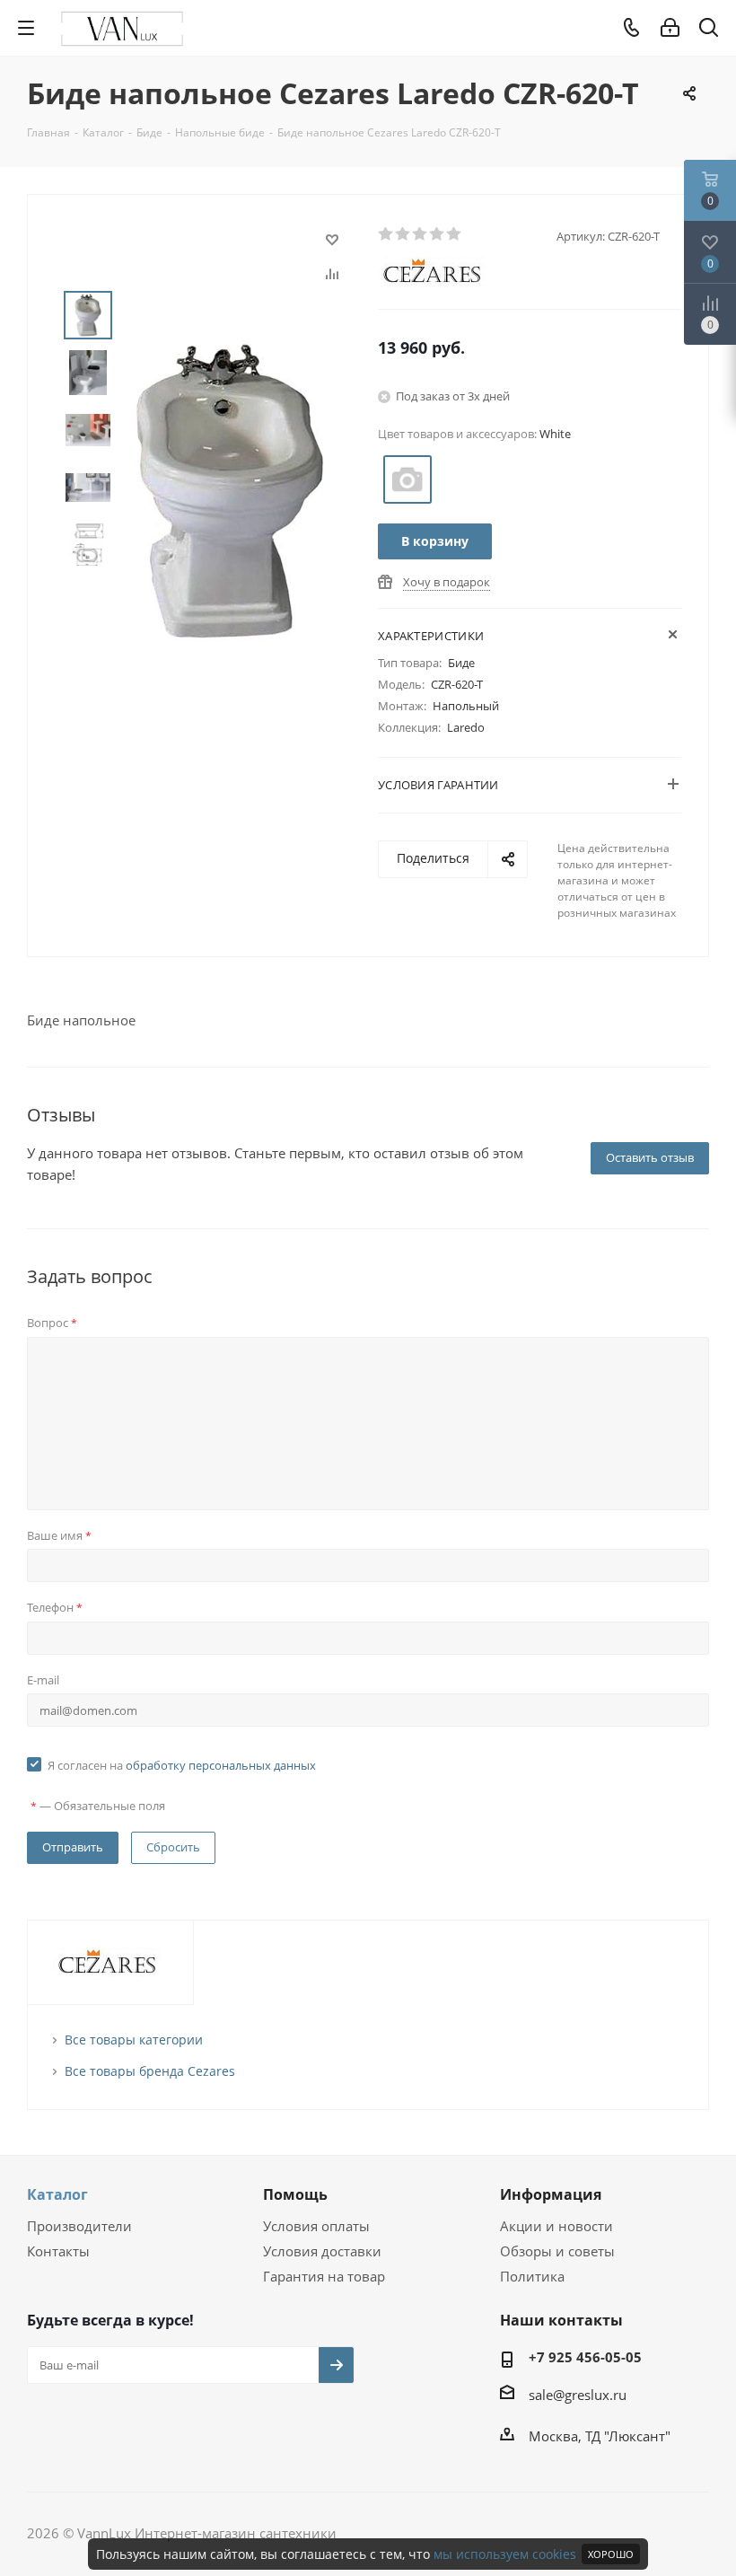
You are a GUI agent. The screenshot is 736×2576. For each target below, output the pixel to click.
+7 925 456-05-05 (585, 2357)
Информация (551, 2194)
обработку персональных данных (221, 1765)
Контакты (58, 2251)
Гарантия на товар (324, 2276)
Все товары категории (134, 2040)
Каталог (57, 2194)
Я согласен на (182, 1765)
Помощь (295, 2194)
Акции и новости (556, 2226)
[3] (421, 234)
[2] (403, 234)
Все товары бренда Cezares (150, 2071)
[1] (386, 234)
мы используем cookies (505, 2554)
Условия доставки (322, 2251)
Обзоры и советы (557, 2251)
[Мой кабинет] (670, 28)
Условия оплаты (316, 2226)
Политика (532, 2276)
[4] (438, 234)
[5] (455, 234)
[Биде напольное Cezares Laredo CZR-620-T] (230, 489)
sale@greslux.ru (578, 2395)
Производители (79, 2226)
